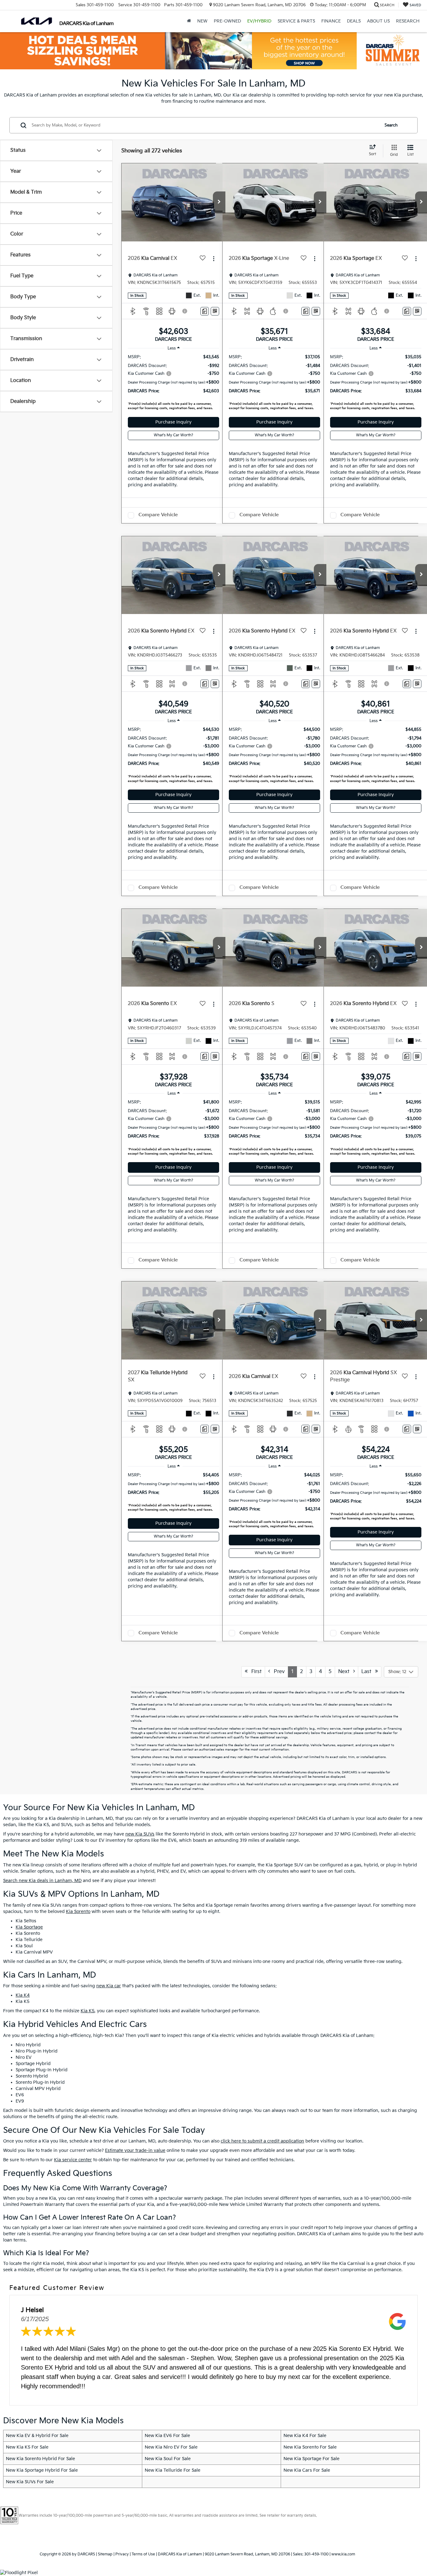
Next (346, 1672)
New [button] (202, 21)
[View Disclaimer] (185, 311)
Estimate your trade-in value (135, 2150)
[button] (219, 202)
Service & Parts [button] (296, 21)
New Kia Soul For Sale (168, 2459)
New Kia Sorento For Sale (310, 2447)
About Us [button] (378, 21)
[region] (173, 384)
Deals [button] (354, 21)
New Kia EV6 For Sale (167, 2436)
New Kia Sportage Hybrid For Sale (42, 2470)
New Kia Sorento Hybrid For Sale (40, 2459)
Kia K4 (23, 1995)
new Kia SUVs (140, 1834)
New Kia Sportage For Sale (311, 2459)
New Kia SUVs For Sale (30, 2482)
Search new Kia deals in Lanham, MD (42, 1881)
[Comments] (205, 311)
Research (408, 21)
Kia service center (73, 2160)
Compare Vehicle (158, 515)
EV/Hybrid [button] (259, 21)
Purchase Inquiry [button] (173, 422)
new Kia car (109, 1986)
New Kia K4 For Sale (305, 2436)
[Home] (189, 21)
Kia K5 (88, 2011)
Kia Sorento (78, 1912)
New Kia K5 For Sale (27, 2447)
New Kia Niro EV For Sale (171, 2447)
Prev (277, 1672)
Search (391, 125)
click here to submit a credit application (262, 2141)
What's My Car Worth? (173, 435)
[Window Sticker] (215, 311)
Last (368, 1672)
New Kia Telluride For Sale (173, 2470)
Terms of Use (143, 2554)
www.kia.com (343, 2554)
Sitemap (105, 2554)
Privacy (122, 2554)
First (255, 1672)
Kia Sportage (29, 1927)
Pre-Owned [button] (227, 21)
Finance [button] (331, 21)
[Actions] (214, 259)
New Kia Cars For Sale (307, 2470)
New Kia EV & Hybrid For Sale (37, 2436)
